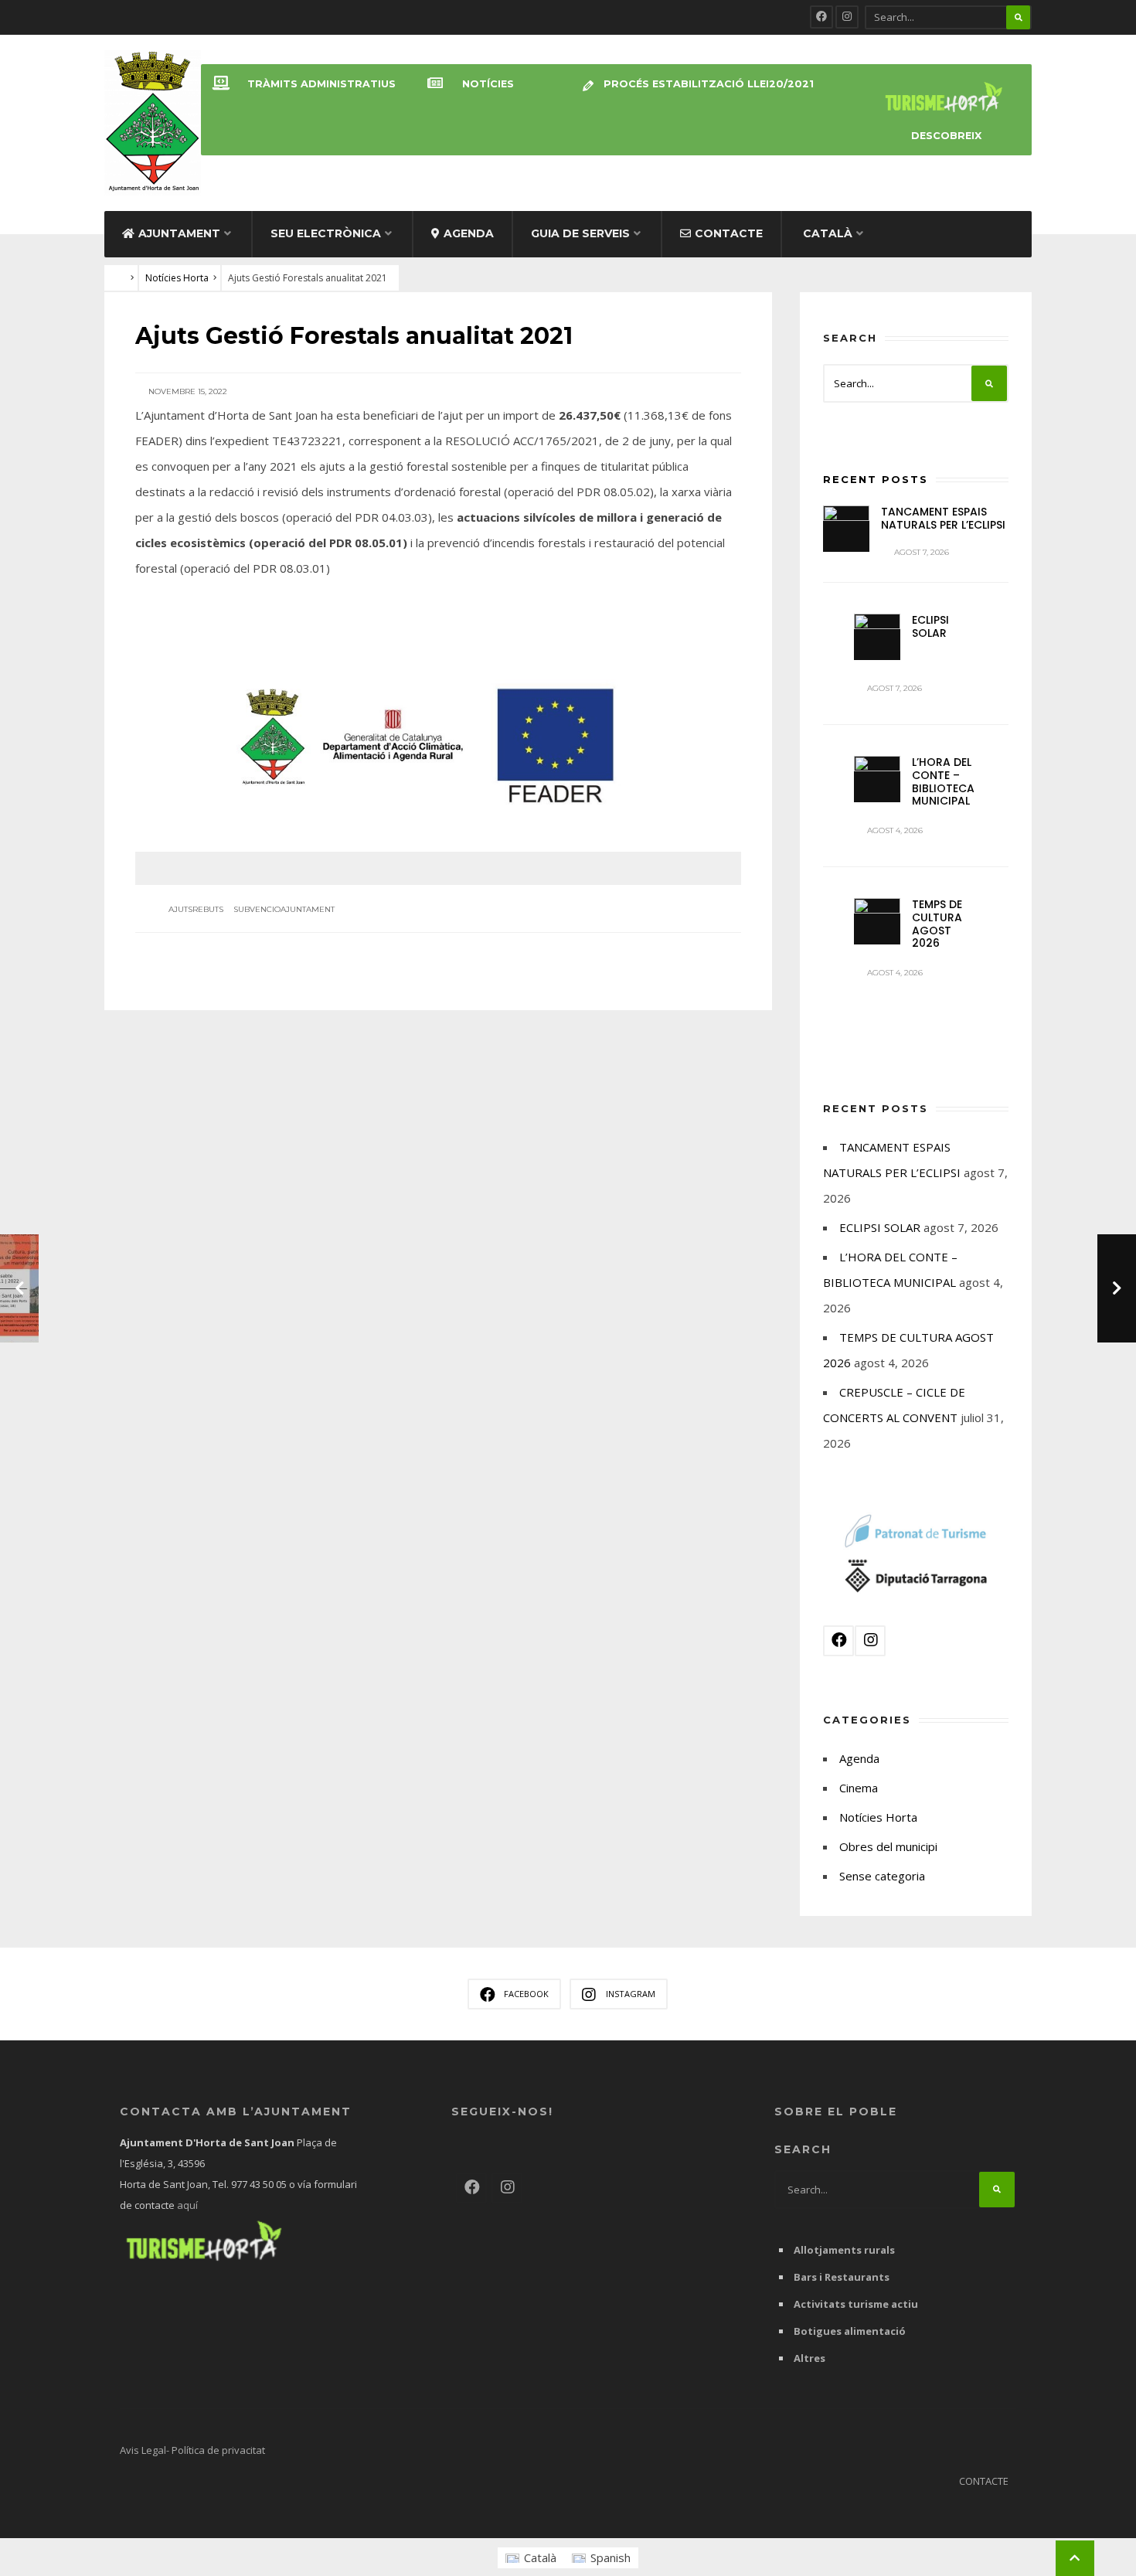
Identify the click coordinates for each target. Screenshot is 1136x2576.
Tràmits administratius (321, 84)
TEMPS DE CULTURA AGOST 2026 (937, 924)
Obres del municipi (888, 1846)
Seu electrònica (326, 233)
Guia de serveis (580, 233)
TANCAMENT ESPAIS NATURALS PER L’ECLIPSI (943, 518)
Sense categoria (882, 1876)
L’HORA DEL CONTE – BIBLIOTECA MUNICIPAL (943, 781)
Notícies (488, 84)
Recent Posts (876, 479)
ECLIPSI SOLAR (930, 626)
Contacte (729, 233)
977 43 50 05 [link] (259, 2184)
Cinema (859, 1788)
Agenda (469, 233)
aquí (186, 2205)
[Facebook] (821, 17)
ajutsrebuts (196, 909)
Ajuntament (179, 233)
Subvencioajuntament (284, 909)
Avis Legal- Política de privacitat (192, 2450)
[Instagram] (847, 17)
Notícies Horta (177, 278)
